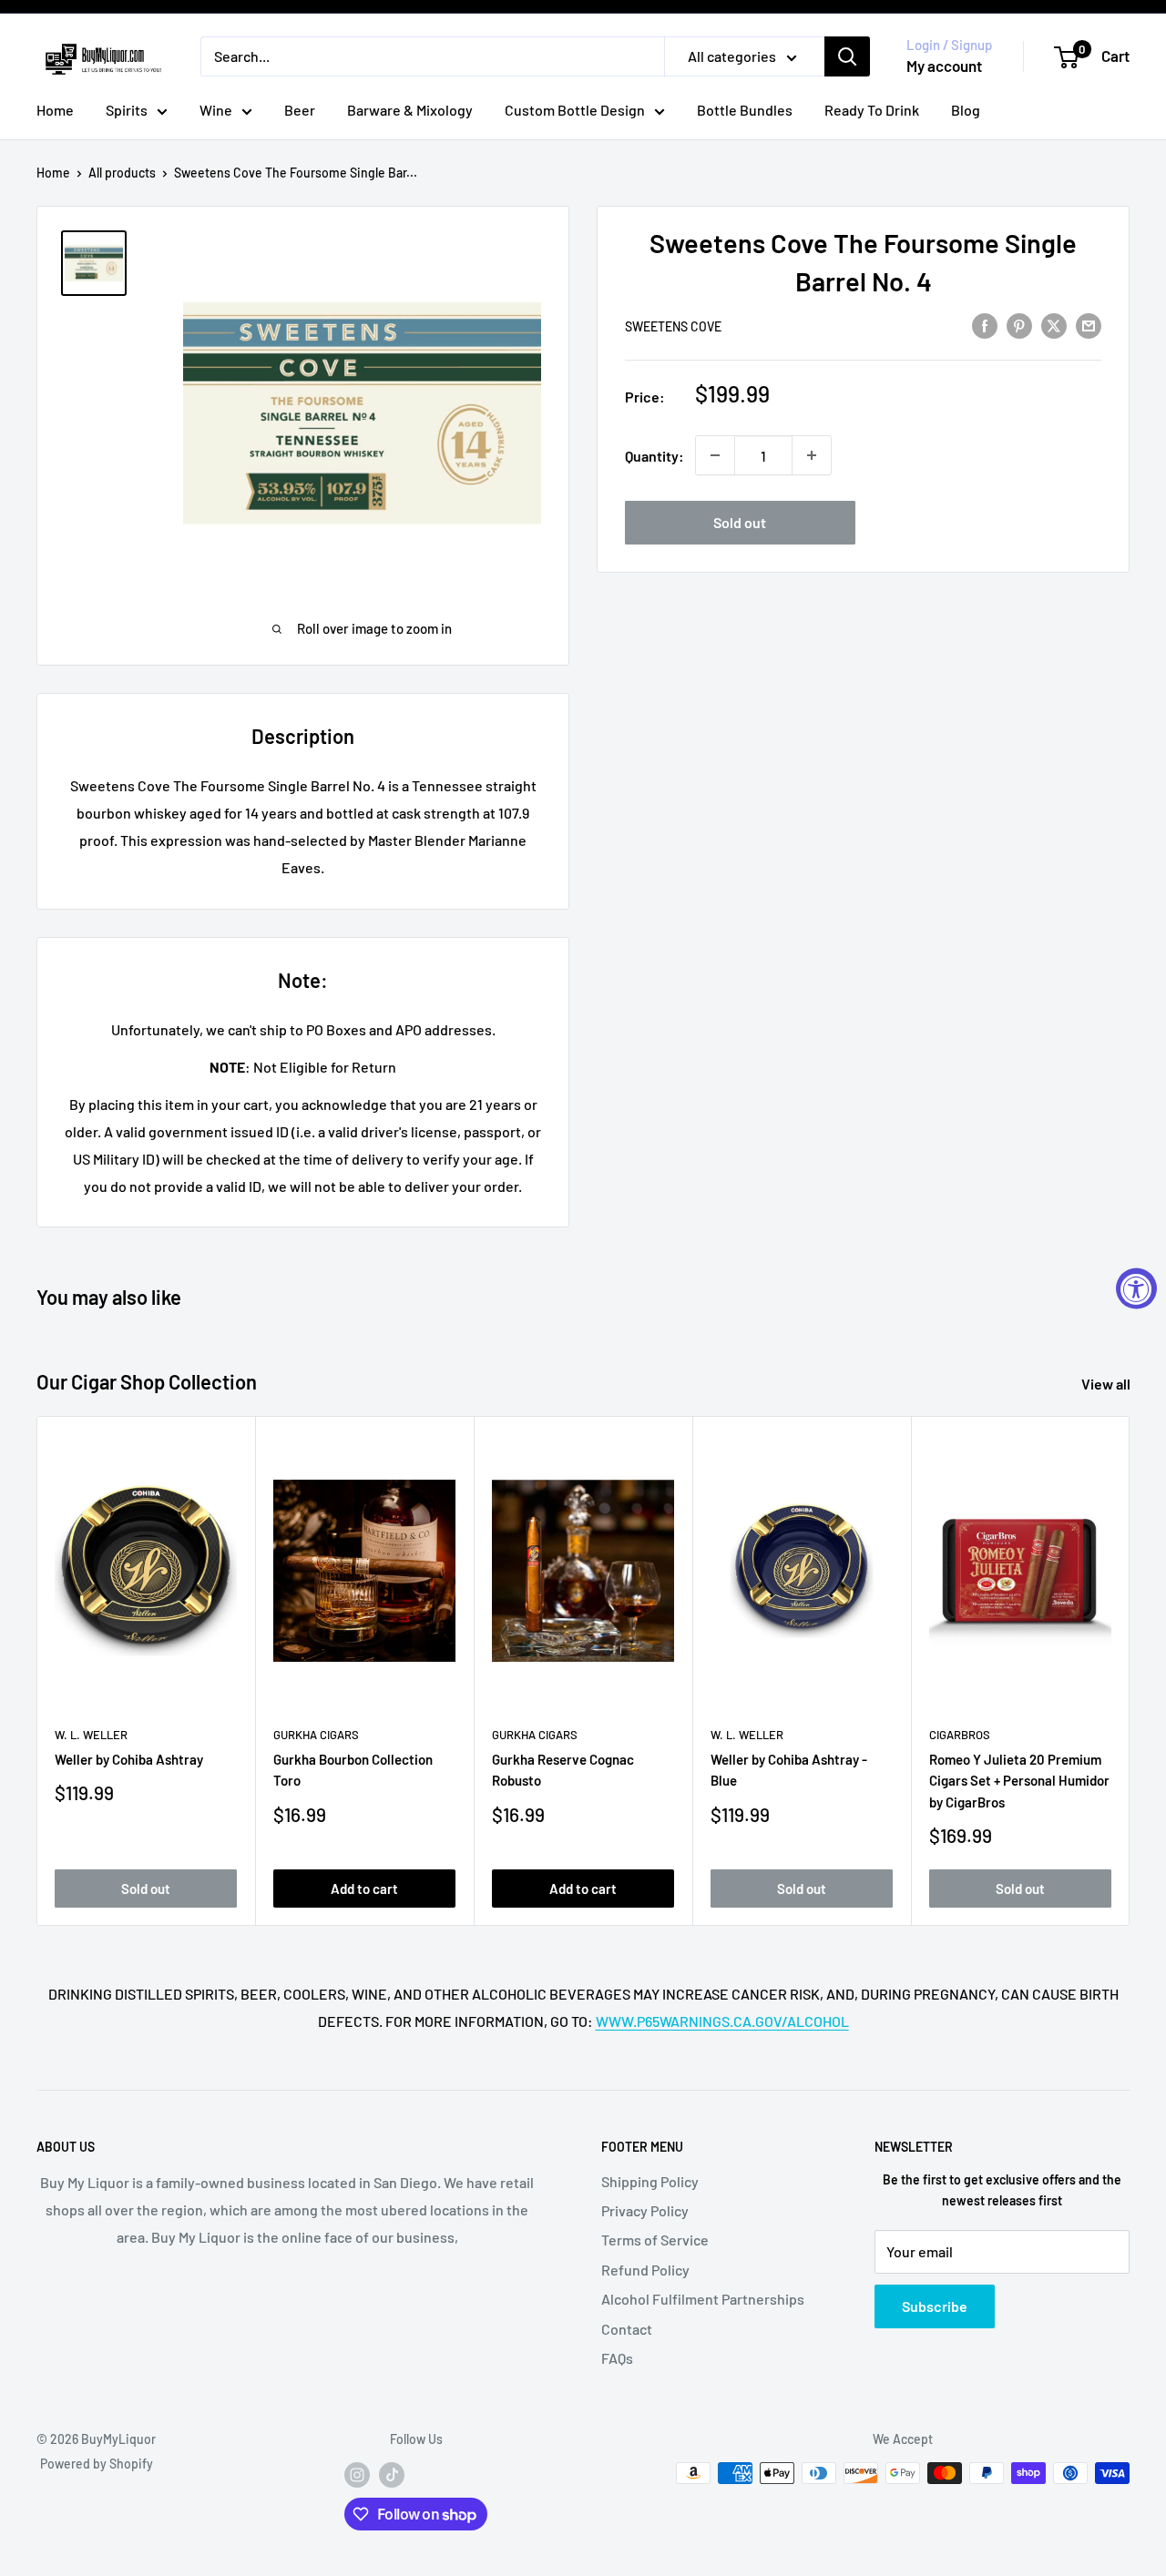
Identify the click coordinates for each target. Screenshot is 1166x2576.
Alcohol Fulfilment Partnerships (703, 2299)
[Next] (1130, 1671)
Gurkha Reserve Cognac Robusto (563, 1771)
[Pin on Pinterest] (1019, 325)
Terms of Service (655, 2240)
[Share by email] (1089, 325)
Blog (966, 110)
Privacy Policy (645, 2210)
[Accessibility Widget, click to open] (1136, 1288)
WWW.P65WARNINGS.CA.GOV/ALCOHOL (722, 2021)
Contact (627, 2329)
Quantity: (655, 455)
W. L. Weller (91, 1735)
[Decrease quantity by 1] (715, 455)
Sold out (740, 522)
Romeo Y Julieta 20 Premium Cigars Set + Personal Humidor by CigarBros (1019, 1782)
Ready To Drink (872, 110)
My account (944, 66)
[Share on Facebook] (985, 325)
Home (55, 110)
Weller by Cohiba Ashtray (129, 1760)
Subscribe (935, 2306)
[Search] (847, 56)
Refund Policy (645, 2270)
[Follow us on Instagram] (357, 2475)
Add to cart (364, 1889)
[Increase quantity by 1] (812, 455)
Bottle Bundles (745, 110)
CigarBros (960, 1735)
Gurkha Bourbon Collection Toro (353, 1771)
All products (122, 173)
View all (1107, 1384)
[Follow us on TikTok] (392, 2475)
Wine (216, 110)
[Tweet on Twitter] (1054, 325)
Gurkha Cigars (316, 1735)
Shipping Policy (650, 2181)
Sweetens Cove (673, 326)
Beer (300, 110)
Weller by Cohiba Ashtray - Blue (789, 1771)
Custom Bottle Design (575, 110)
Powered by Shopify (97, 2464)
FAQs (617, 2358)
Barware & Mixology (410, 110)
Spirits (127, 110)
